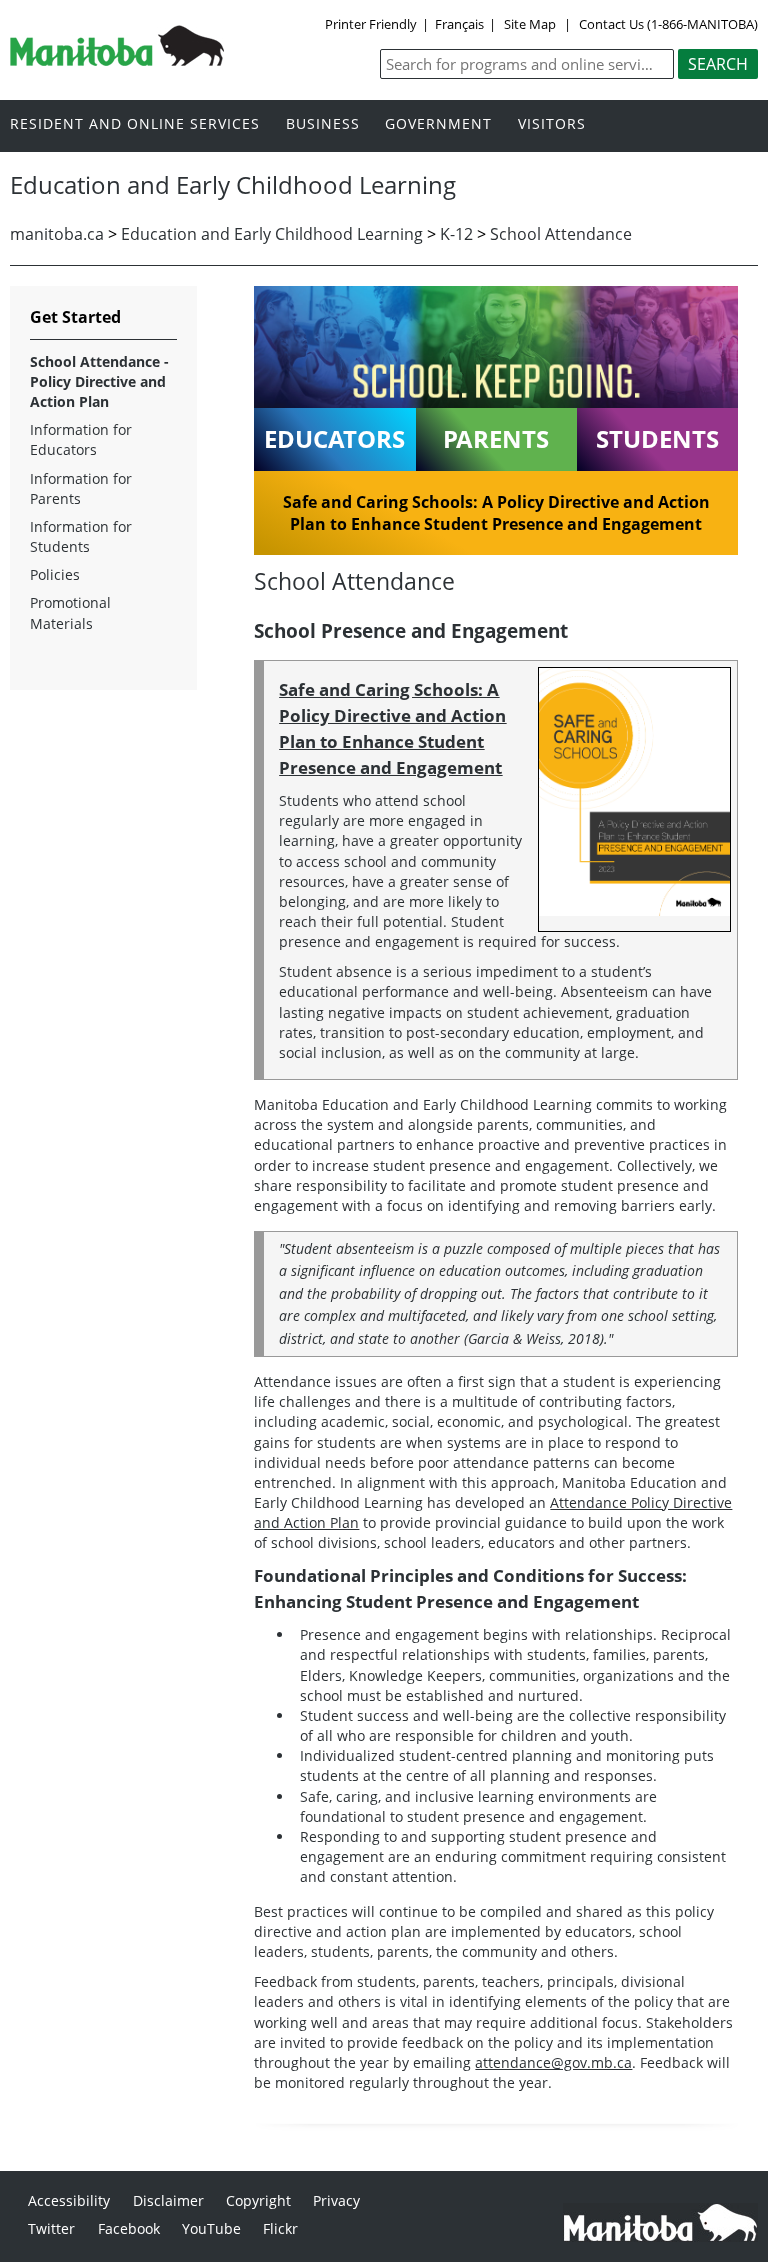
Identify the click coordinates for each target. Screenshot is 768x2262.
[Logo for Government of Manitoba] (117, 60)
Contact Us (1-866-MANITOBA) (668, 24)
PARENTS (496, 438)
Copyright (258, 2200)
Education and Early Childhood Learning (272, 234)
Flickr (280, 2228)
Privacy (336, 2200)
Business (323, 124)
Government (438, 124)
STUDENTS (657, 438)
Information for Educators (81, 439)
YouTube (211, 2228)
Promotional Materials (70, 612)
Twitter (51, 2228)
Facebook (129, 2228)
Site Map (530, 24)
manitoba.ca (57, 234)
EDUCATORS (334, 438)
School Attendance (561, 234)
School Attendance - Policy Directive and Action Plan (99, 381)
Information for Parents (81, 488)
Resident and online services (135, 124)
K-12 (456, 234)
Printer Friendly (371, 24)
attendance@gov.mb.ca (553, 2062)
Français (459, 24)
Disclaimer (168, 2200)
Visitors (552, 124)
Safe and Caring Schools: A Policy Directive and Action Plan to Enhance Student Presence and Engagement (496, 513)
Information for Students (81, 536)
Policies (55, 574)
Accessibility (69, 2200)
